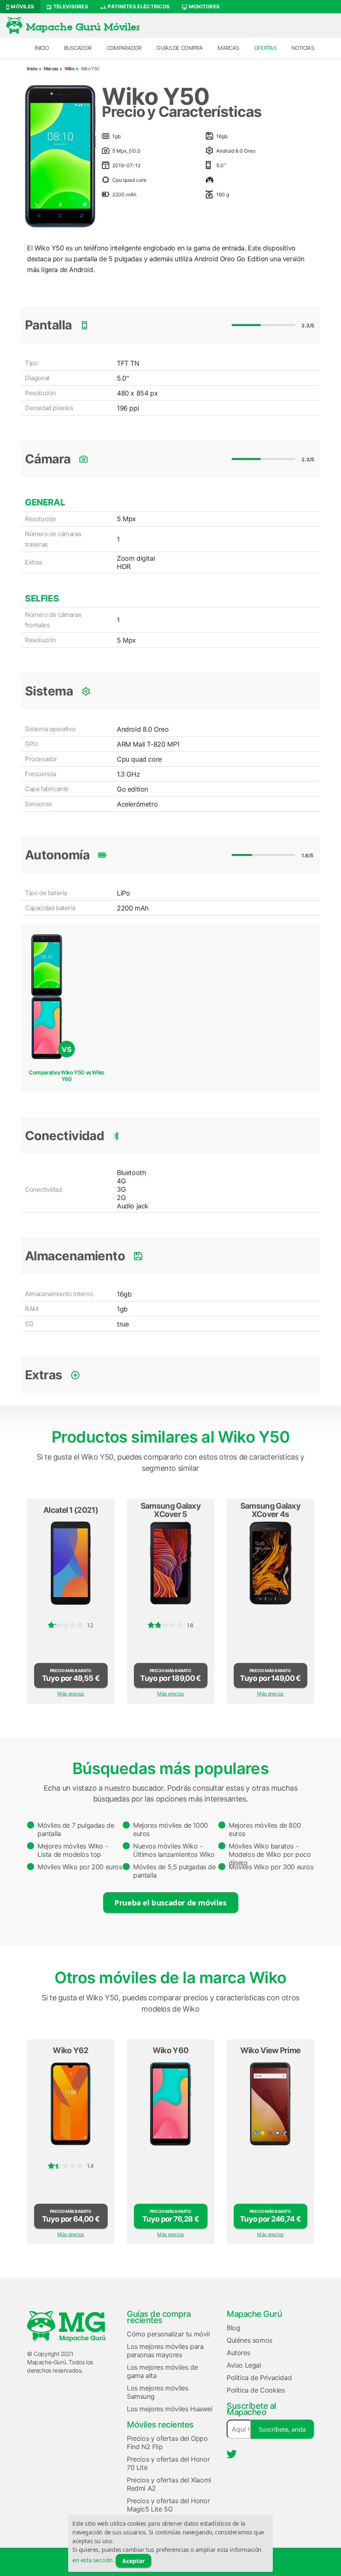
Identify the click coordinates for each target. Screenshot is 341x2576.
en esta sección (93, 2560)
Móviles (22, 6)
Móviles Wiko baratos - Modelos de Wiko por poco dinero (270, 1852)
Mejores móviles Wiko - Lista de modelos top (73, 1850)
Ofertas (265, 48)
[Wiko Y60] (170, 2104)
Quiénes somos (250, 2340)
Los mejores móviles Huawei (170, 2409)
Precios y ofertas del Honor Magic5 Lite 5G (168, 2505)
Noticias (303, 48)
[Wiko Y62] (71, 2104)
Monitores (203, 6)
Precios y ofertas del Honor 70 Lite (168, 2463)
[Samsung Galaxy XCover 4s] (270, 1563)
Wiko (69, 69)
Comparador (124, 48)
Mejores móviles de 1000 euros (170, 1829)
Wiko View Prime (271, 2050)
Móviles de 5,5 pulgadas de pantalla (174, 1871)
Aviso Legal (244, 2365)
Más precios (71, 1694)
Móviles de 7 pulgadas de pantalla (76, 1829)
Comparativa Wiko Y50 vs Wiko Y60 (67, 1076)
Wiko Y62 (70, 2050)
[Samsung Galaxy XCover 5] (170, 1563)
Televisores (70, 6)
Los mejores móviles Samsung (157, 2392)
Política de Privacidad (259, 2378)
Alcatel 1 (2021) (71, 1510)
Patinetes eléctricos (138, 6)
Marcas (228, 48)
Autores (238, 2353)
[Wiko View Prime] (270, 2104)
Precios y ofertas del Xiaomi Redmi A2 (169, 2484)
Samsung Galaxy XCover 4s (270, 1510)
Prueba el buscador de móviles (170, 1902)
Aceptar (133, 2561)
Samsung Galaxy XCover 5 (170, 1510)
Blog (233, 2328)
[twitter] (232, 2454)
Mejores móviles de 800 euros (265, 1829)
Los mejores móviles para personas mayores (165, 2351)
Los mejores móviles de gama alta (162, 2371)
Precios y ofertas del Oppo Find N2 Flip (167, 2442)
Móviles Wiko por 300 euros (271, 1867)
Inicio (42, 48)
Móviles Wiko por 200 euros (80, 1867)
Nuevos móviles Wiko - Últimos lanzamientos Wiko (174, 1850)
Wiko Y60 (170, 2050)
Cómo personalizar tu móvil (168, 2334)
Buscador (78, 48)
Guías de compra (179, 48)
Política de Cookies (256, 2390)
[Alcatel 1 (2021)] (71, 1563)
